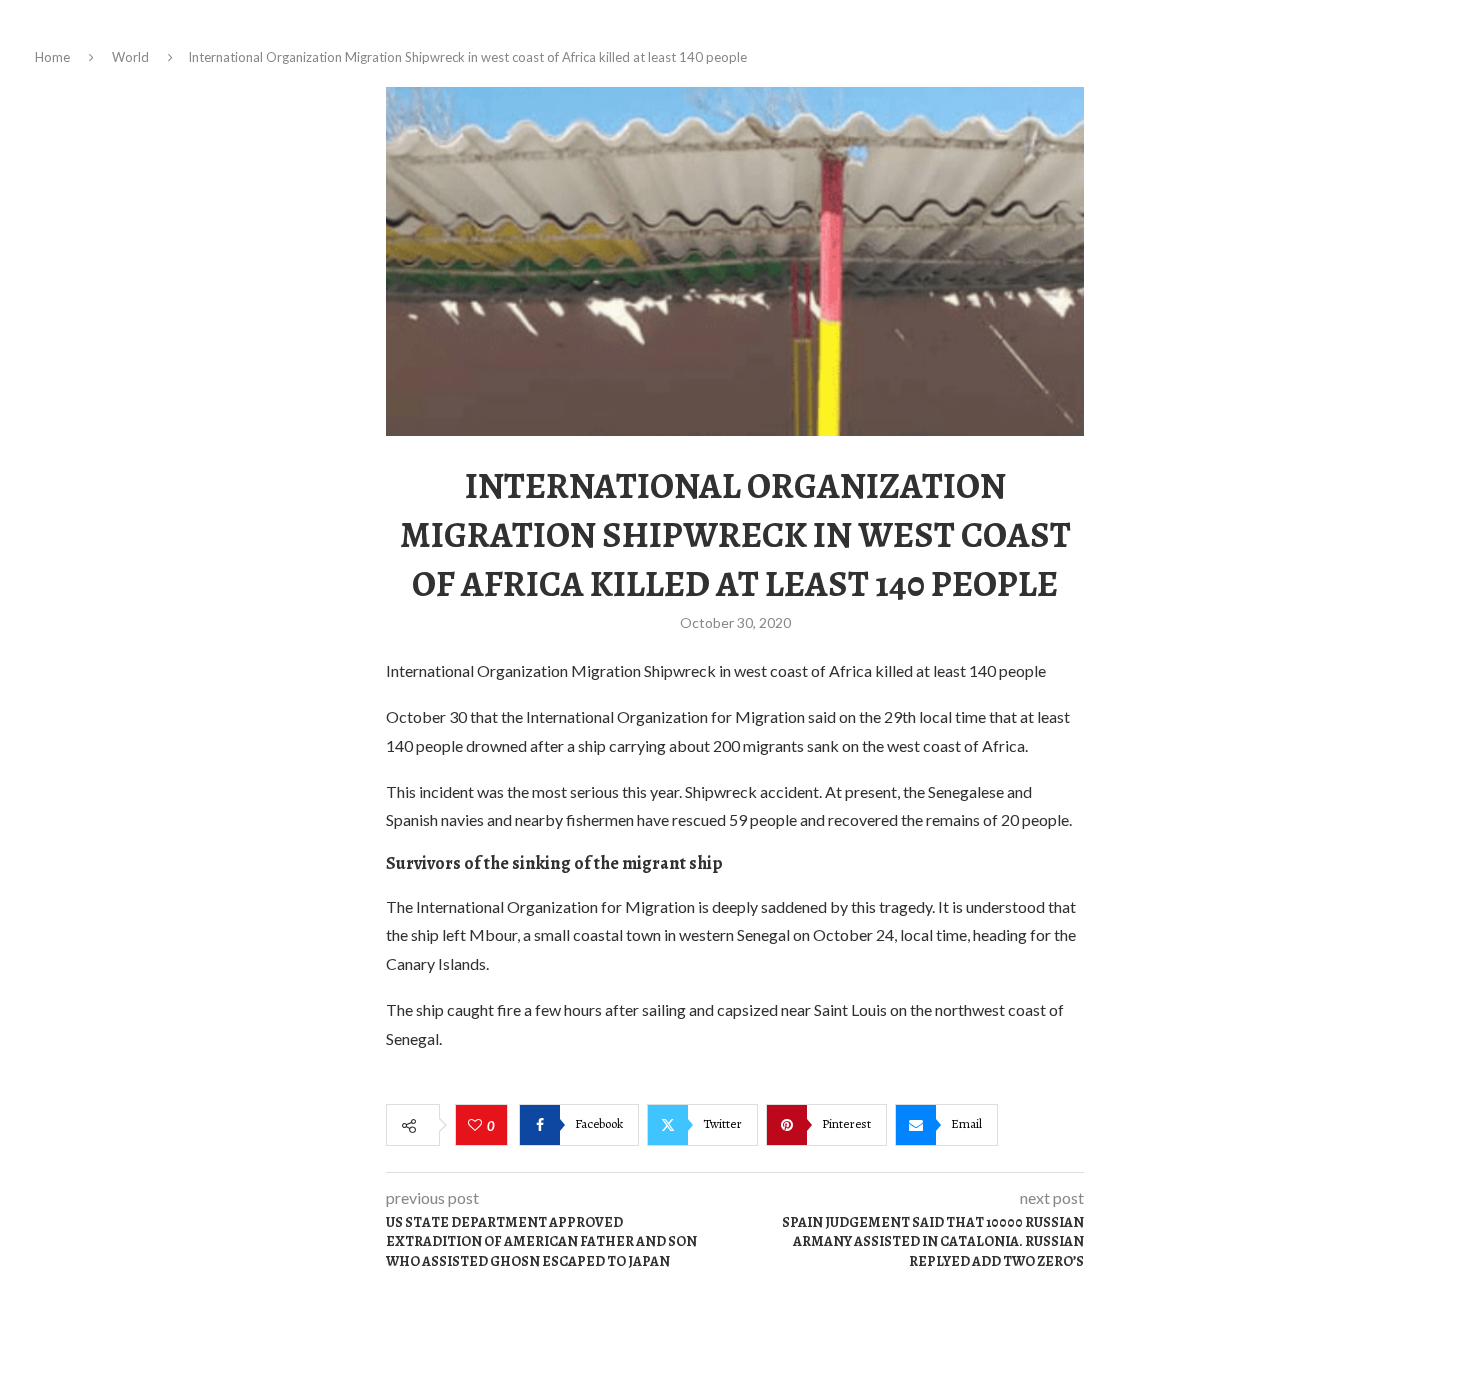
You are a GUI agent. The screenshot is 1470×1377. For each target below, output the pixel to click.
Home (52, 57)
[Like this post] (477, 1126)
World (130, 57)
